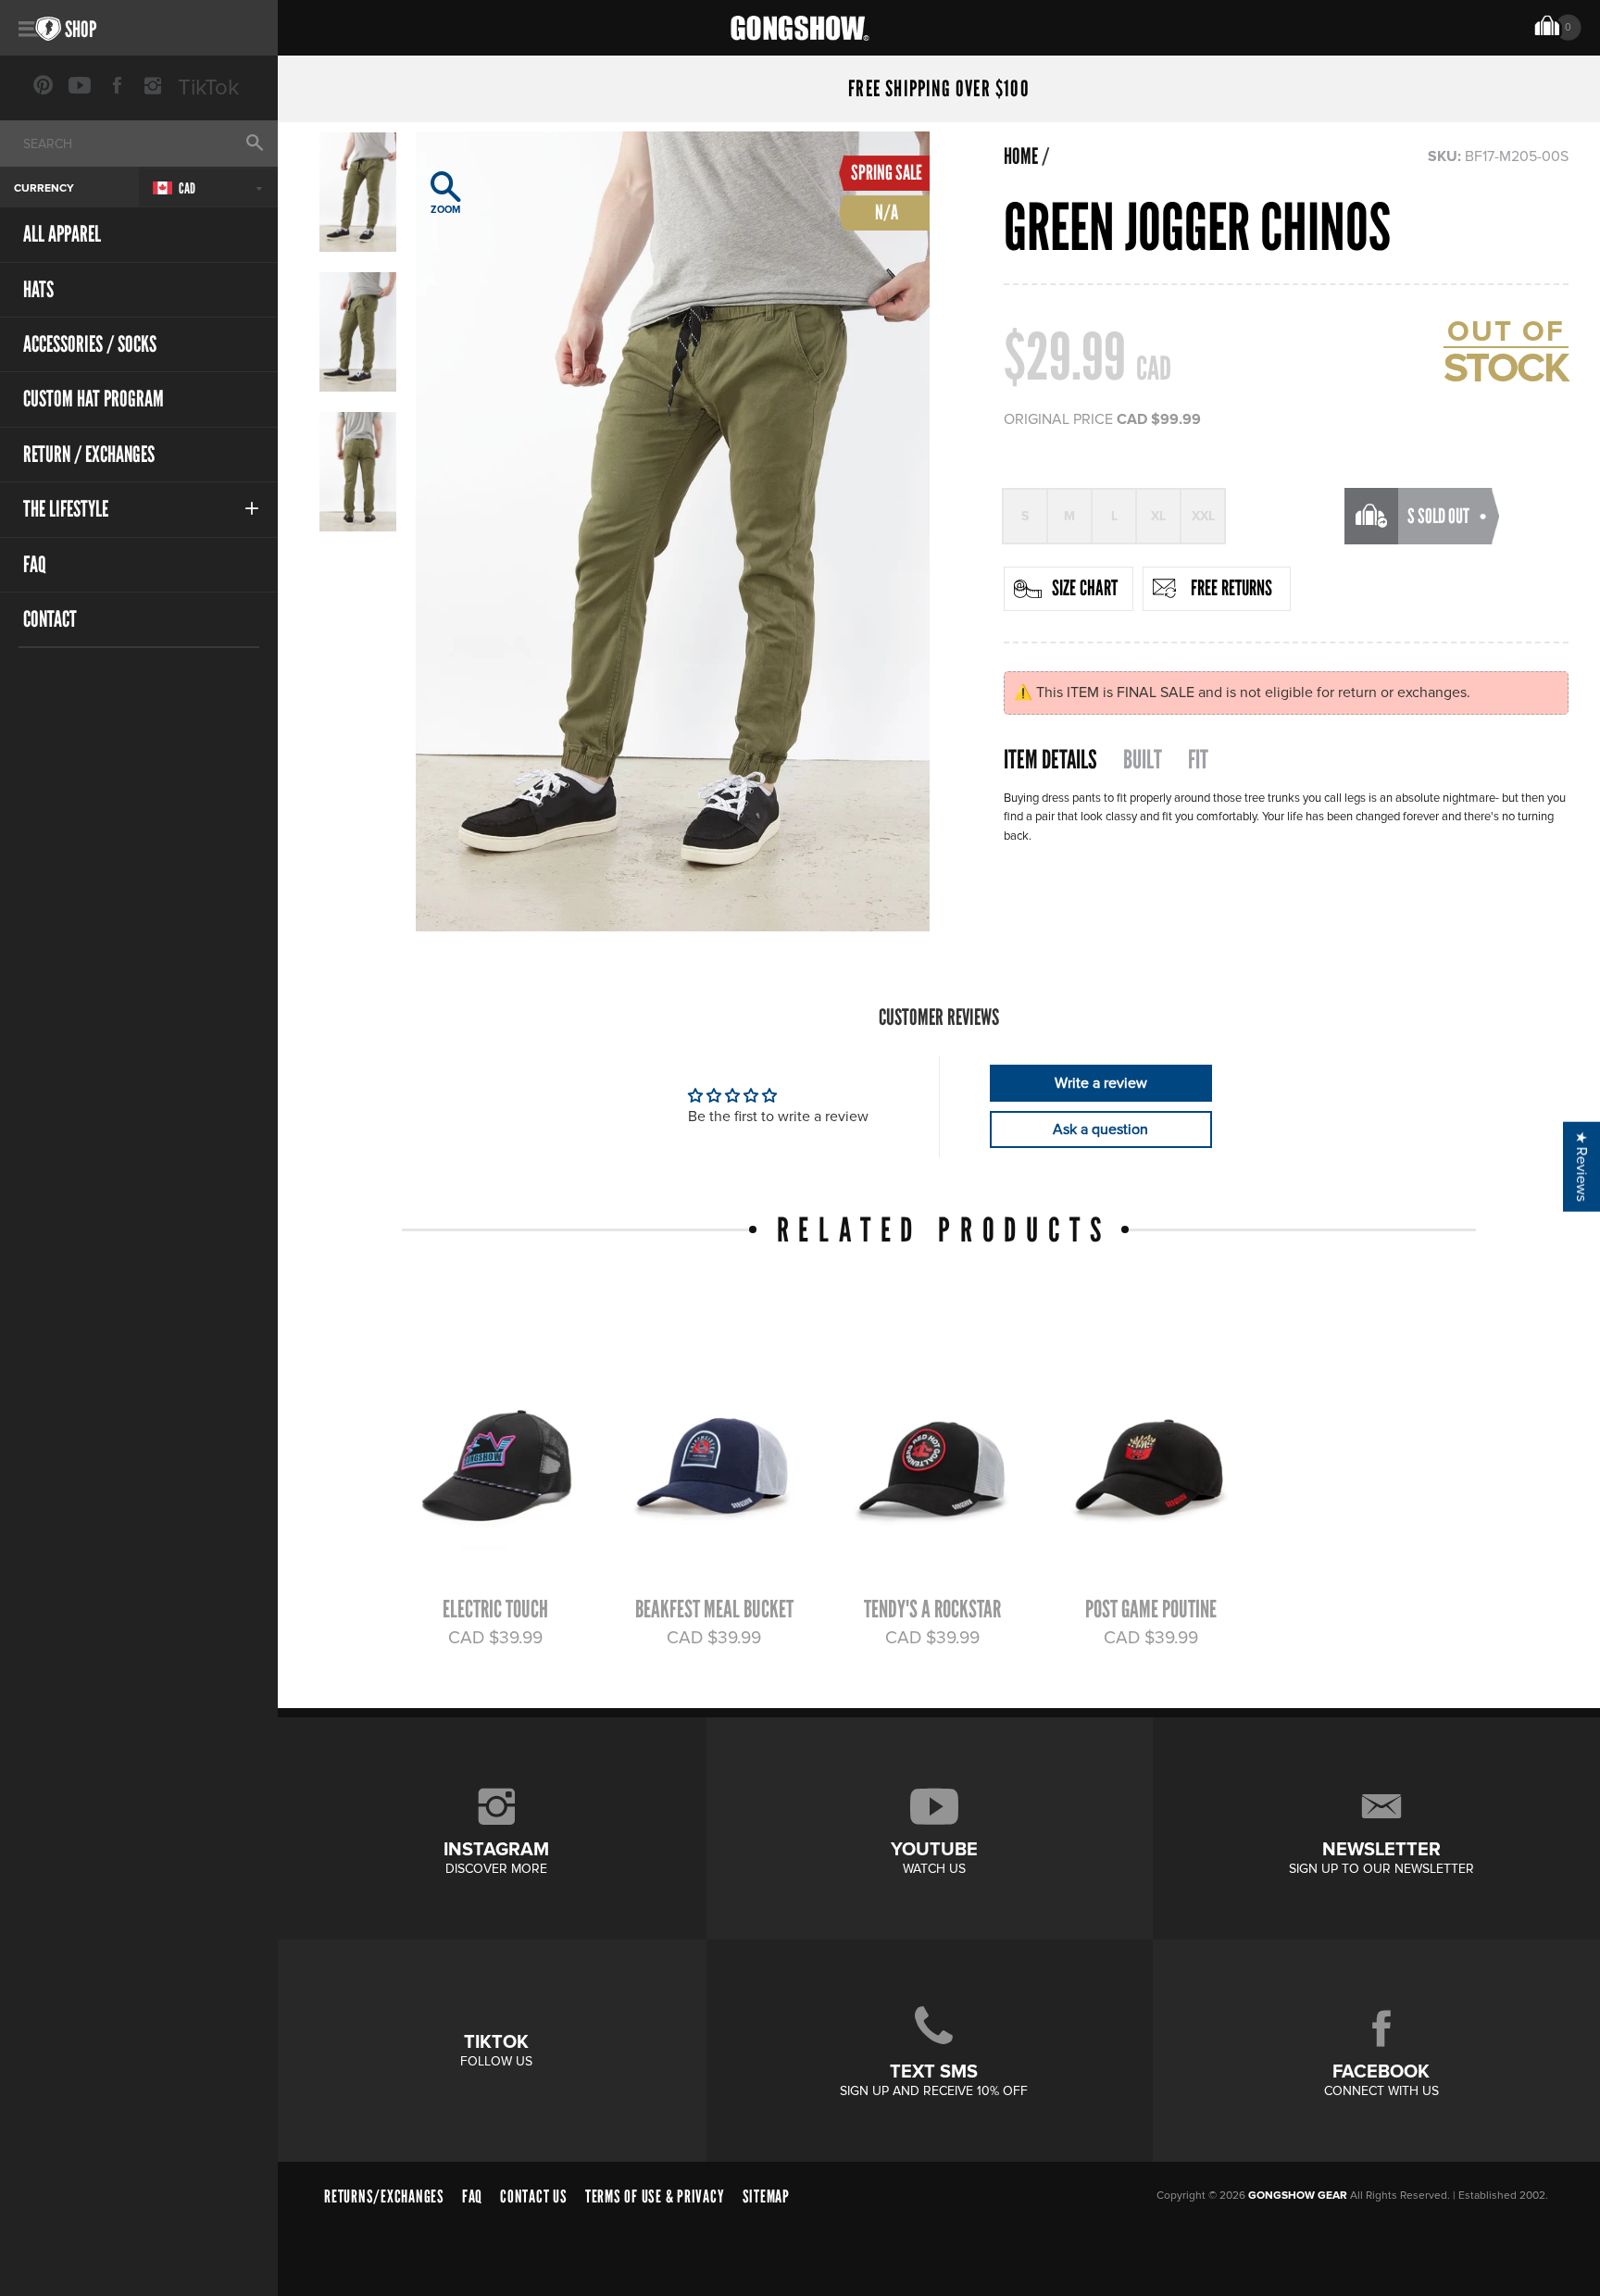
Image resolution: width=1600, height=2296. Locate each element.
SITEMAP (766, 2196)
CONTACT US (534, 2196)
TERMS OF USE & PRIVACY (655, 2196)
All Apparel (62, 234)
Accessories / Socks (90, 344)
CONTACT (50, 619)
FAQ (35, 564)
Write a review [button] (1101, 1083)
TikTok (208, 87)
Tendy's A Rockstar (932, 1609)
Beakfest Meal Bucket (714, 1609)
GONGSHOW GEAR (1298, 2196)
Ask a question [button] (1100, 1129)
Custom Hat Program (94, 399)
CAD (186, 188)
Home (1021, 156)
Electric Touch (495, 1609)
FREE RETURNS (1231, 588)
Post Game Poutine (1151, 1609)
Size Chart (1085, 588)
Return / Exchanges (89, 454)
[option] (673, 531)
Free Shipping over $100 (939, 89)
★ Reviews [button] (1581, 1167)
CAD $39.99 (495, 1638)
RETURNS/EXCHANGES (384, 2196)
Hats (38, 289)
